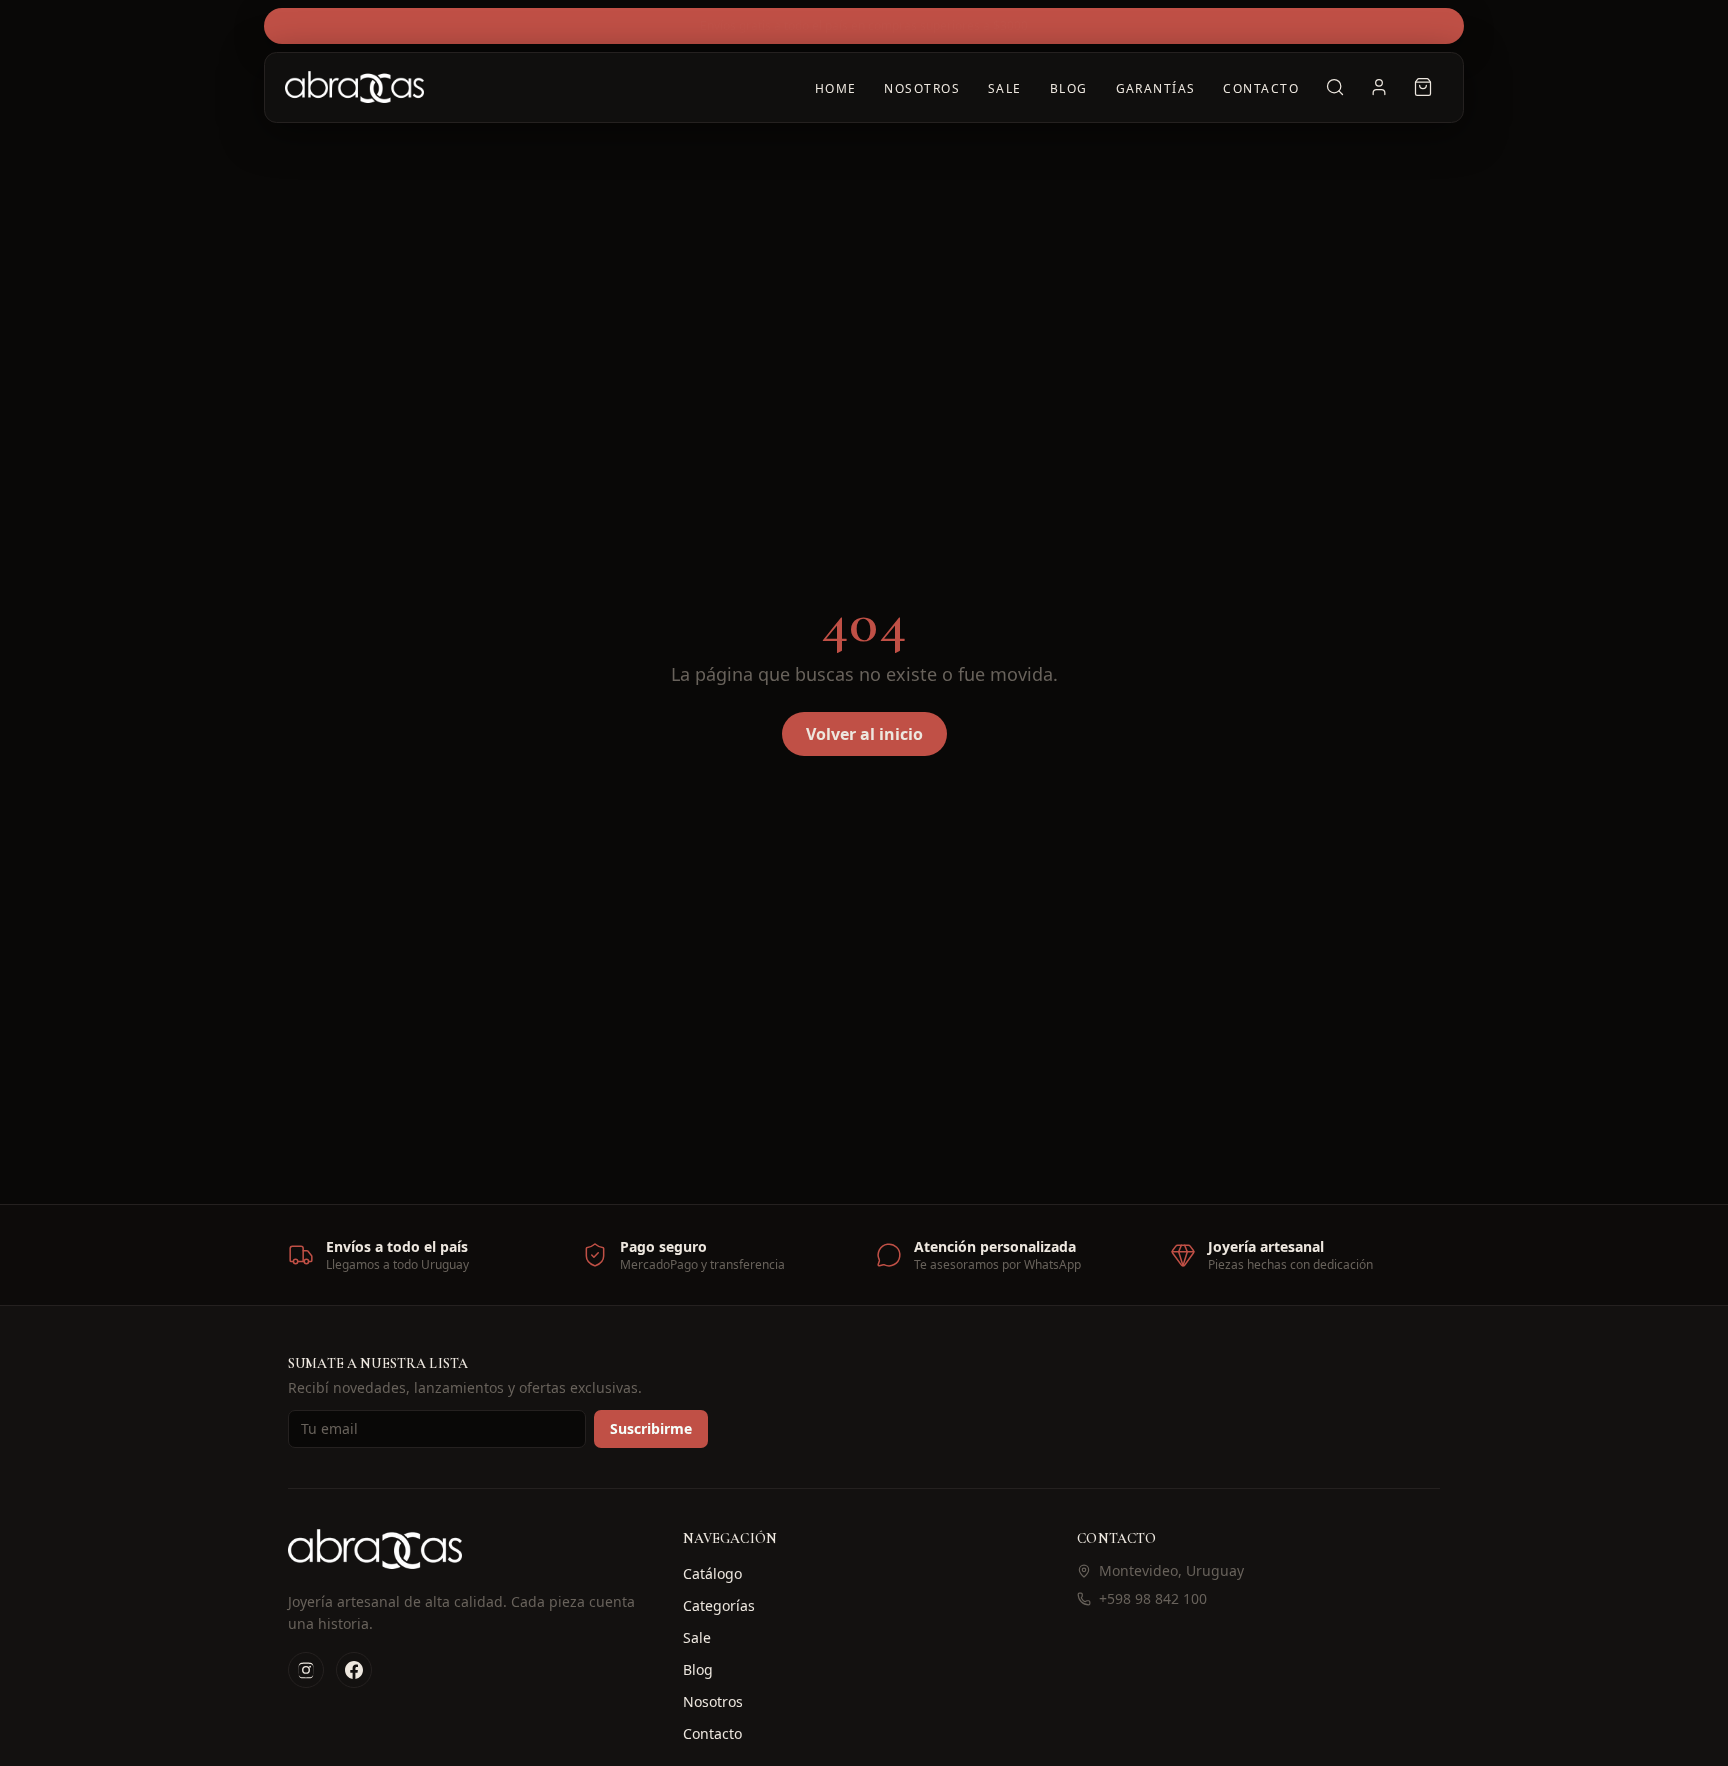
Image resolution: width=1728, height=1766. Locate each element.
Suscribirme (651, 1428)
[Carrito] (1423, 87)
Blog (1069, 88)
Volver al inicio (864, 734)
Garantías (1156, 88)
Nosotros (922, 88)
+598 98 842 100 (1153, 1598)
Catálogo (712, 1573)
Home (836, 88)
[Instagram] (306, 1670)
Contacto (1261, 88)
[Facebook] (354, 1670)
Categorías (719, 1605)
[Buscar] (1335, 87)
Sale (1005, 88)
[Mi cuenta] (1379, 87)
